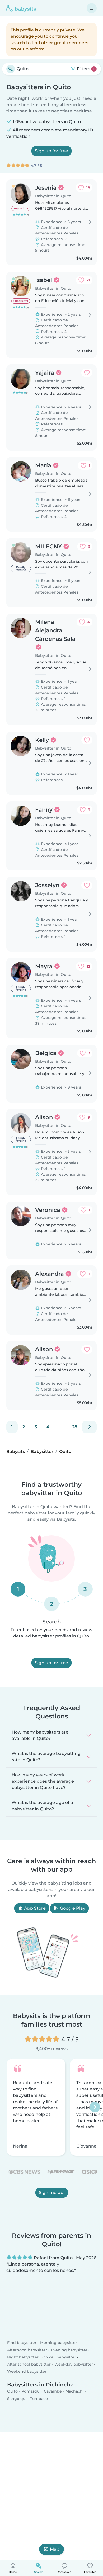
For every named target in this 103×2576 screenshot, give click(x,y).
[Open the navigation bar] (92, 8)
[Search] (11, 69)
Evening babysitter (69, 2350)
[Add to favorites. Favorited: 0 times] (87, 373)
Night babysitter (23, 2357)
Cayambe (53, 2391)
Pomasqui (31, 2391)
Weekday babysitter (74, 2364)
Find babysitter (22, 2343)
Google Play (72, 1908)
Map (55, 2549)
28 (75, 1427)
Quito (12, 2391)
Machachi (75, 2391)
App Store (34, 1908)
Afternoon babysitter (27, 2350)
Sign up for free (51, 151)
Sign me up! (52, 2193)
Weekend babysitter (27, 2371)
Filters (85, 69)
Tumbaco (39, 2398)
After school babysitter (29, 2364)
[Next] (89, 1427)
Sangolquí (17, 2398)
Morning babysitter (59, 2343)
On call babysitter (59, 2357)
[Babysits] (21, 8)
